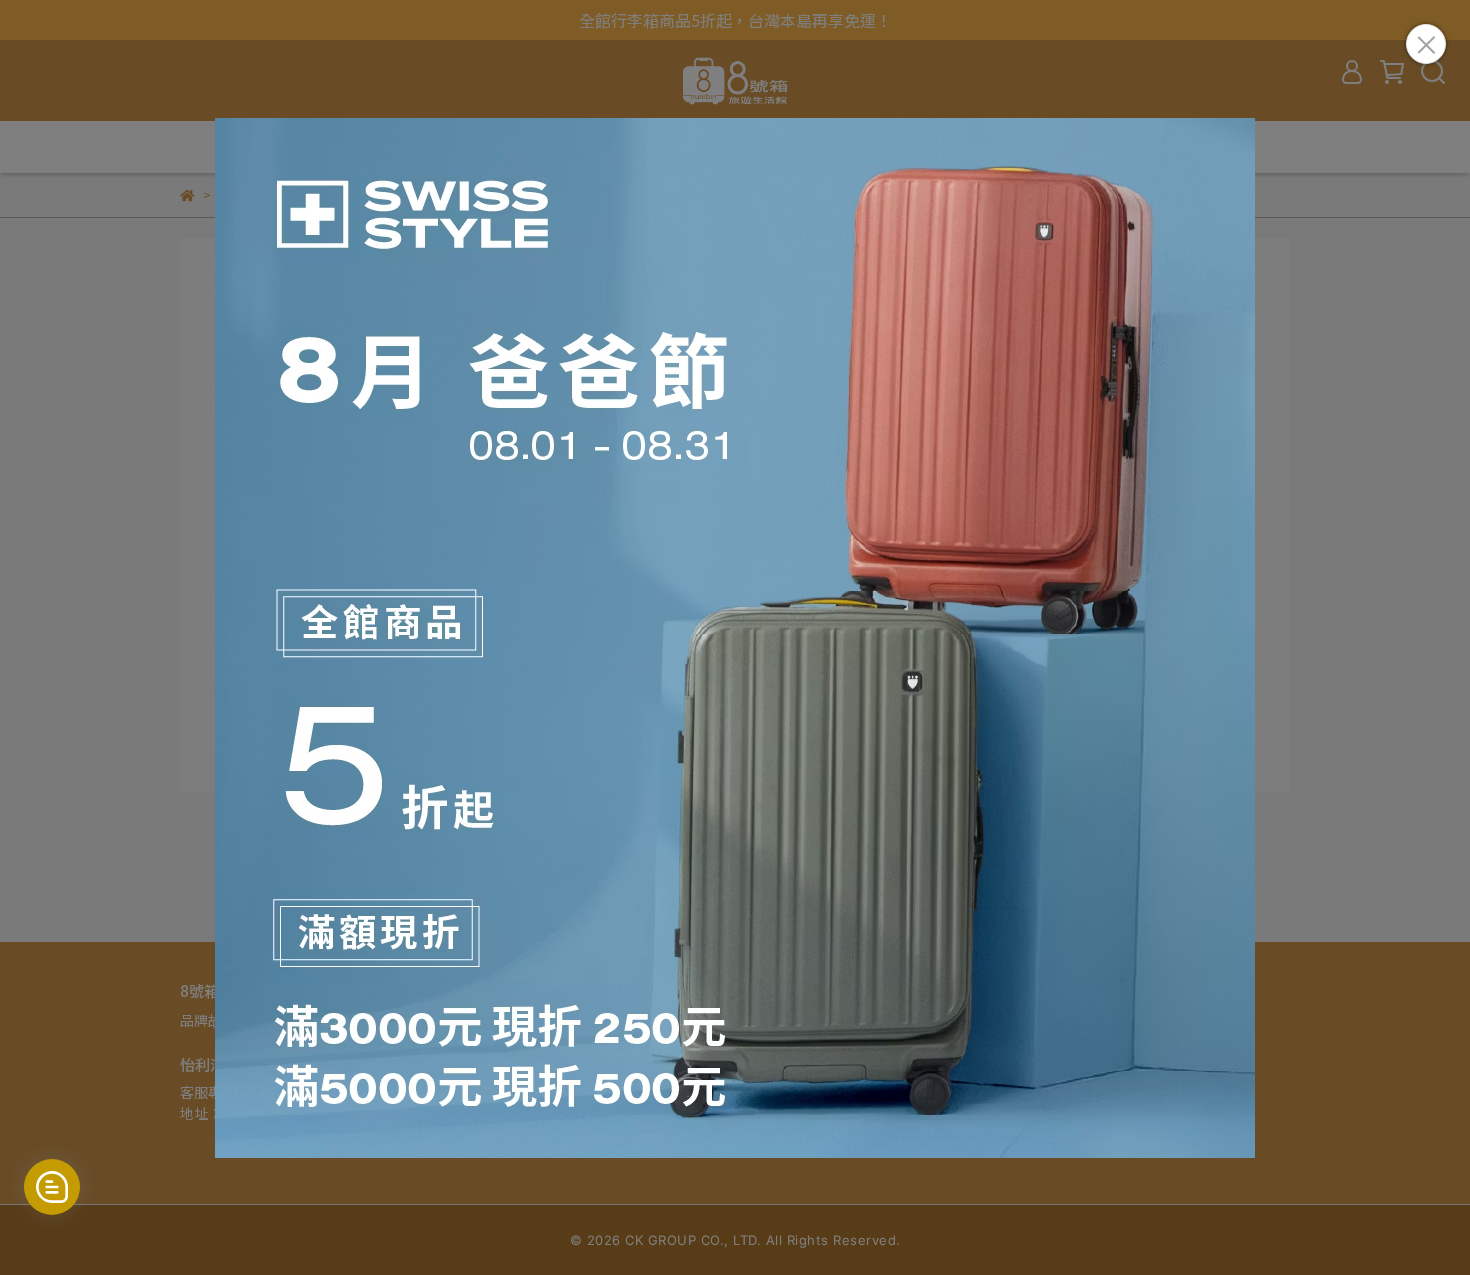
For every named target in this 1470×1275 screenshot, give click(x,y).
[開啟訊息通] (52, 1187)
